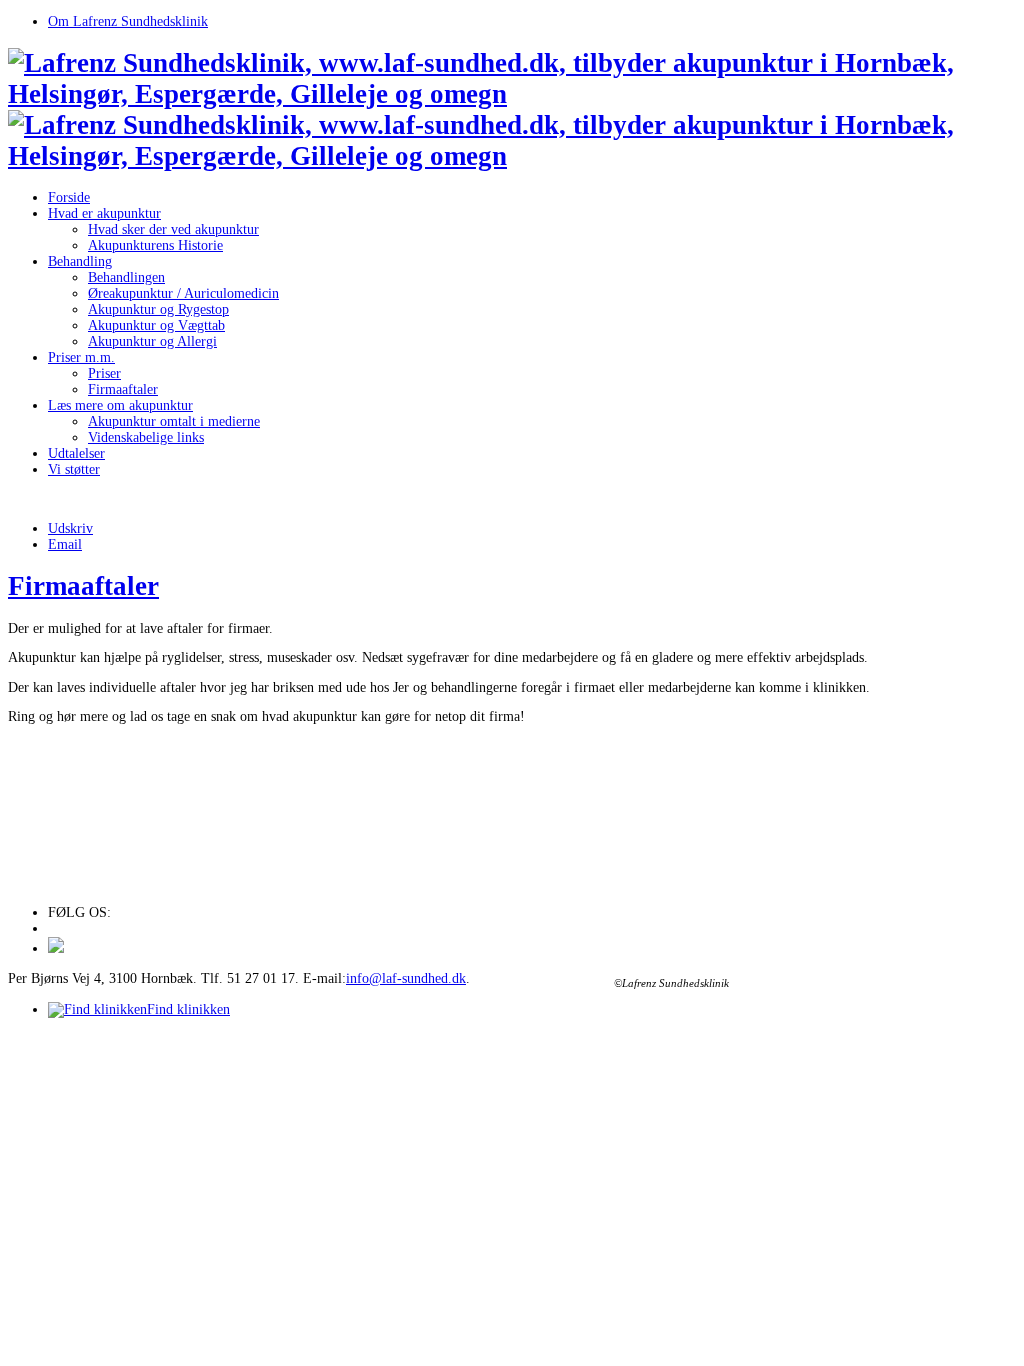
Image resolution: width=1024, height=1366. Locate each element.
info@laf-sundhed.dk (406, 978)
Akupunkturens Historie (155, 245)
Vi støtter (74, 469)
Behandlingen (126, 277)
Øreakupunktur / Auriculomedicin (183, 293)
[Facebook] (56, 948)
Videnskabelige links (146, 437)
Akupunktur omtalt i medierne (174, 421)
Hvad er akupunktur (104, 213)
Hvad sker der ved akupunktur (173, 229)
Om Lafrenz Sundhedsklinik (128, 21)
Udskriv (70, 528)
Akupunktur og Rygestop (158, 309)
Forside (69, 197)
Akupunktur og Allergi (152, 341)
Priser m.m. (81, 357)
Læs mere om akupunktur (120, 405)
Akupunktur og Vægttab (156, 325)
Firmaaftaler (123, 389)
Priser (104, 373)
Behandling (80, 261)
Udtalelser (76, 453)
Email (65, 544)
